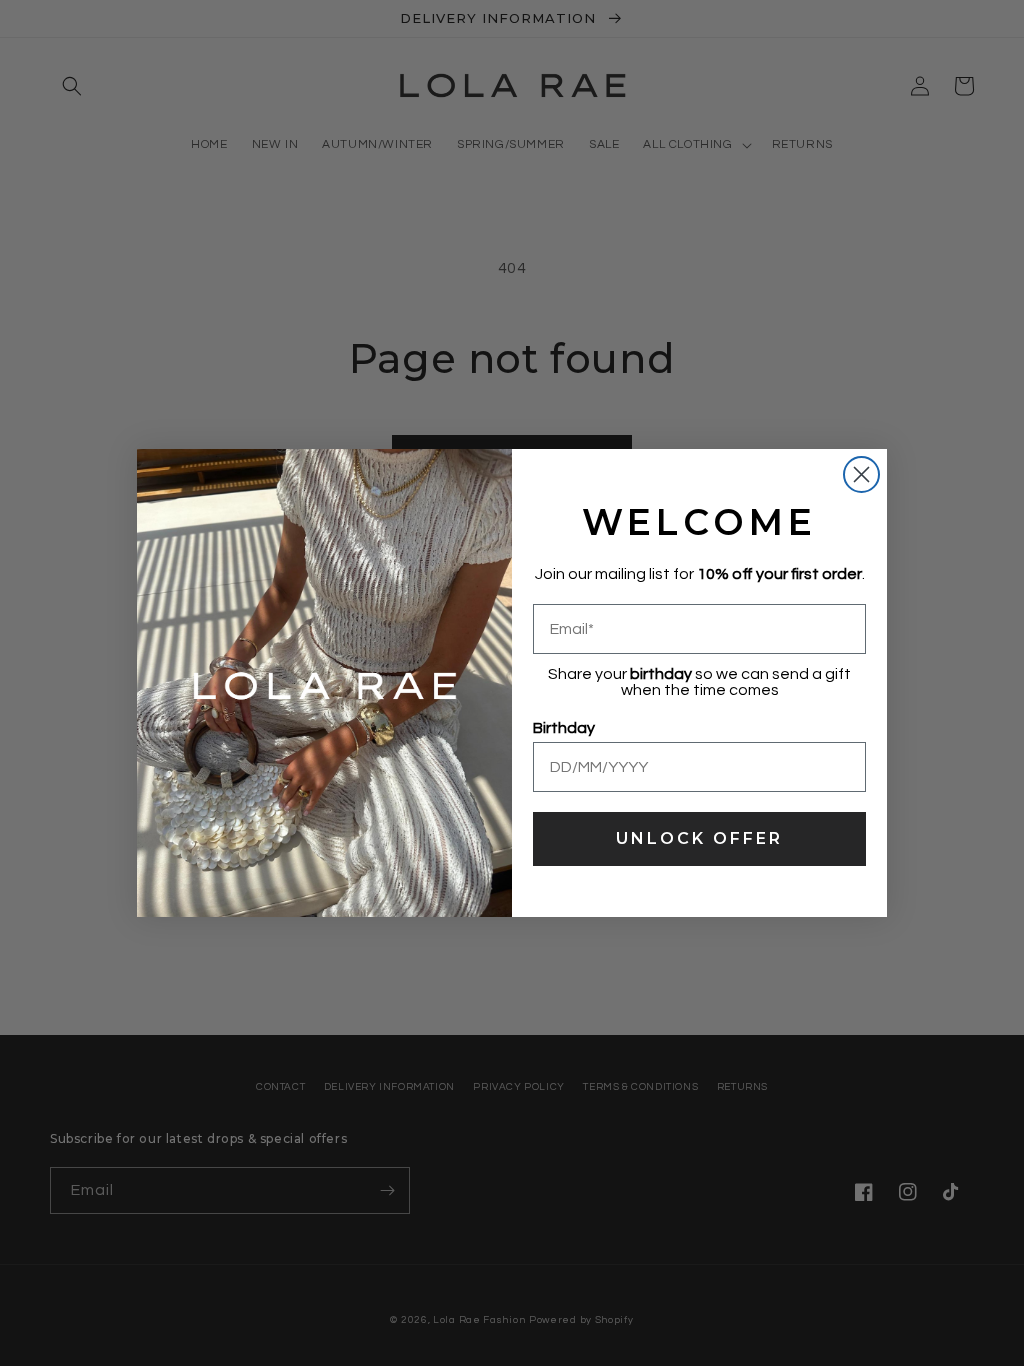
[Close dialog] (861, 474)
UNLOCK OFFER (699, 838)
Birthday (564, 728)
